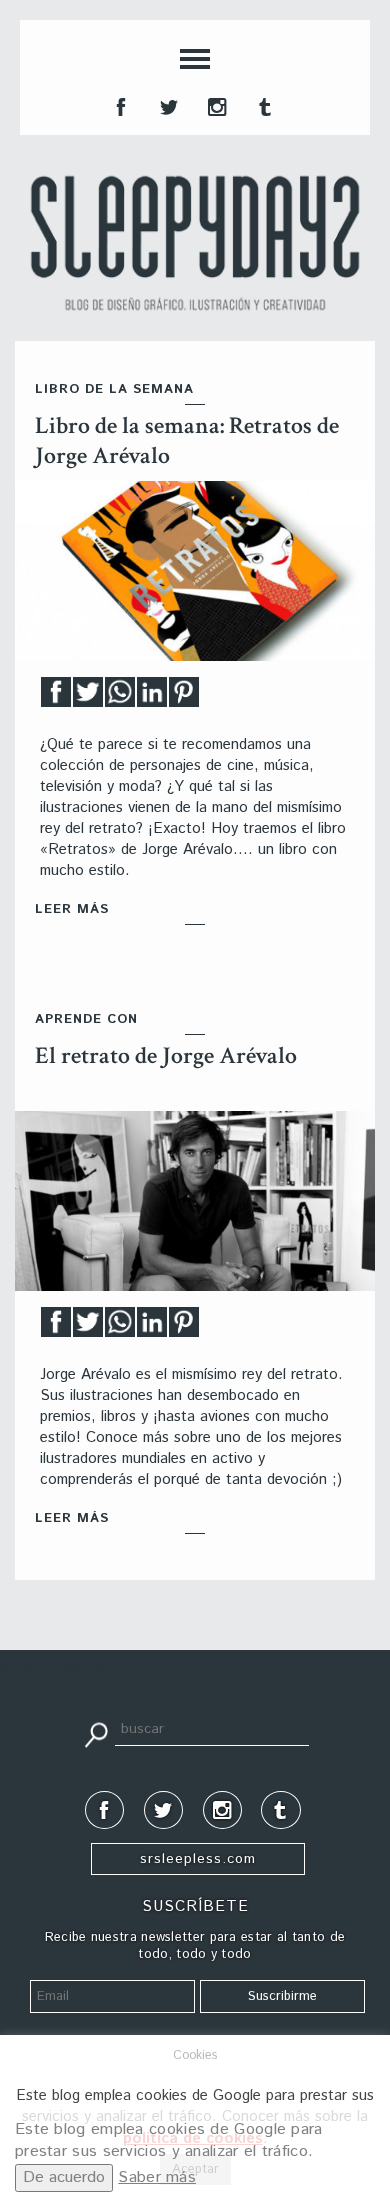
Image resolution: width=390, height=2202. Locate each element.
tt (167, 105)
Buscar (96, 1733)
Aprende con (86, 1019)
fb (119, 105)
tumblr (263, 105)
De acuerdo (64, 2177)
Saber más (157, 2177)
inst (215, 105)
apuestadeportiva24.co (70, 1668)
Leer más (72, 909)
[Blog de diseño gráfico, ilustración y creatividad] (195, 243)
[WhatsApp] (120, 697)
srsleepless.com (198, 1859)
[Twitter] (88, 697)
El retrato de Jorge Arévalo (166, 1055)
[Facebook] (56, 697)
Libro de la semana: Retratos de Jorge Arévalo (187, 440)
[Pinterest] (184, 697)
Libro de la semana (114, 389)
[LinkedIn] (152, 697)
